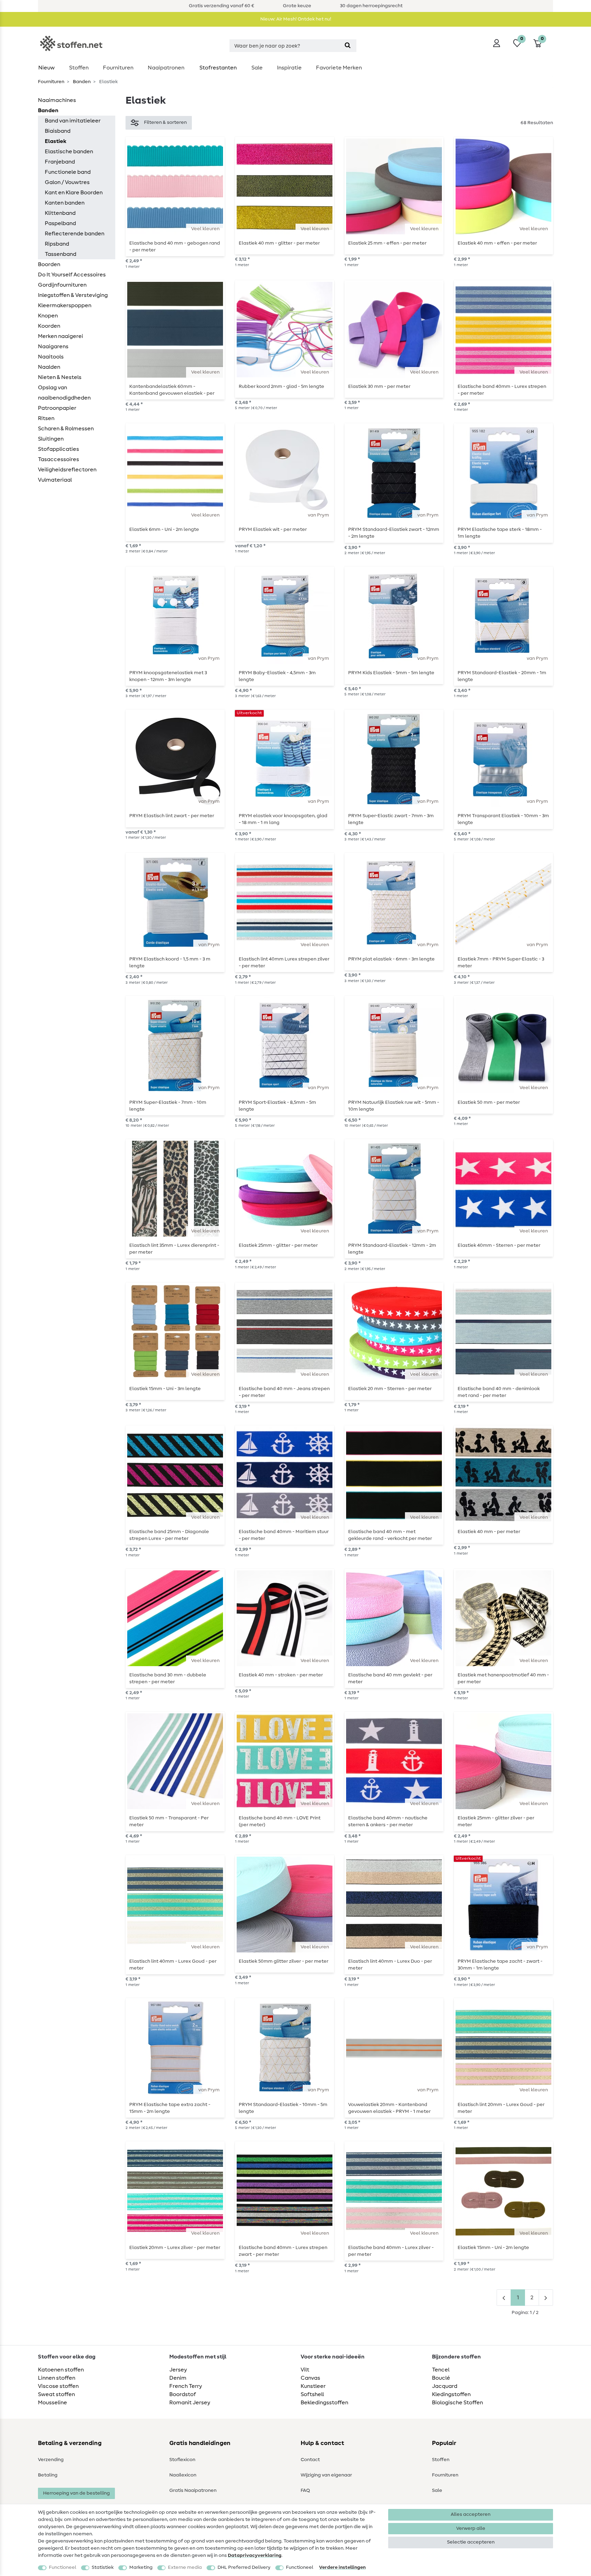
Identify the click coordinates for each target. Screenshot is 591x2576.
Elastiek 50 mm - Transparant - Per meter (169, 1821)
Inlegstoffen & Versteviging (73, 295)
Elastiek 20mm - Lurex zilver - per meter (175, 2248)
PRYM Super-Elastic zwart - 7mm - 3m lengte (391, 819)
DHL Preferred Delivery (244, 2567)
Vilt (305, 2370)
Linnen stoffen (57, 2378)
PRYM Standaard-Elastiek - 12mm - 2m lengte (392, 1249)
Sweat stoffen (56, 2394)
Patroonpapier (57, 408)
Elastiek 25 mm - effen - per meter (387, 243)
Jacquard (445, 2386)
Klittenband (60, 213)
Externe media (185, 2567)
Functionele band (68, 172)
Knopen (48, 316)
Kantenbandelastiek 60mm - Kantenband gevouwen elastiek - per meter (172, 390)
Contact (310, 2460)
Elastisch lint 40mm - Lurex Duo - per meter (390, 1965)
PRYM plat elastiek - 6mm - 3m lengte (391, 959)
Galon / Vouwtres (67, 182)
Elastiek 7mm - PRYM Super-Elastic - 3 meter (501, 963)
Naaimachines (57, 100)
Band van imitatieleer (73, 121)
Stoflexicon (182, 2460)
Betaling (48, 2475)
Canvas (310, 2378)
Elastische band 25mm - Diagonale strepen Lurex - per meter (169, 1535)
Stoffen (79, 68)
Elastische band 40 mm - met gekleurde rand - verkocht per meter (390, 1535)
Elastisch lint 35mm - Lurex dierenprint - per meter (174, 1249)
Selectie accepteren (471, 2542)
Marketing (141, 2567)
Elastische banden (69, 152)
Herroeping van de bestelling (76, 2493)
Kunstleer (313, 2386)
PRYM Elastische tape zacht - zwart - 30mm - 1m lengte (500, 1965)
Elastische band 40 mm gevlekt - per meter (390, 1678)
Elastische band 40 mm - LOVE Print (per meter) (280, 1821)
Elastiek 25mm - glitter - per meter (278, 1245)
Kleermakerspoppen (65, 305)
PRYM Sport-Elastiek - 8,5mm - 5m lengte (277, 1106)
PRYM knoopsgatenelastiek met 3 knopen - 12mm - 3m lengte (168, 676)
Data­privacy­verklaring (255, 2555)
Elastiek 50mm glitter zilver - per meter (284, 1961)
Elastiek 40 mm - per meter (489, 1532)
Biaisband (58, 131)
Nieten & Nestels (60, 377)
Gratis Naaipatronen (193, 2490)
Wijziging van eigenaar (326, 2475)
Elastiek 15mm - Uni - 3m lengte (165, 1389)
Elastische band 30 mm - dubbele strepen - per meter (168, 1678)
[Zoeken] (348, 46)
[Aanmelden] (497, 43)
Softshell (312, 2394)
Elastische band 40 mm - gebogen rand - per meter (175, 247)
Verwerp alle (471, 2528)
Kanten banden (65, 203)
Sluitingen (51, 439)
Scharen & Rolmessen (66, 429)
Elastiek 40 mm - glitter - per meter (279, 243)
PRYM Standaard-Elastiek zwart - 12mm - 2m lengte (394, 533)
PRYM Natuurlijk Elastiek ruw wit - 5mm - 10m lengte (394, 1106)
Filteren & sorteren (165, 122)
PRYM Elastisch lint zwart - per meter (172, 816)
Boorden (49, 264)
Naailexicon (183, 2475)
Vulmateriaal (55, 480)
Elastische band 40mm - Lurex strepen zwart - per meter (283, 2251)
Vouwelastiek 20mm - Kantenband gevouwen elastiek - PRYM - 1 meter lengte (389, 2108)
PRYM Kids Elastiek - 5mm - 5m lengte (391, 673)
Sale (257, 68)
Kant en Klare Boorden (74, 193)
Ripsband (57, 244)
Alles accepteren (471, 2514)
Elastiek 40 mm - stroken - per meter (281, 1675)
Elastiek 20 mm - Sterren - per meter (390, 1389)
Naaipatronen (166, 68)
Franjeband (60, 162)
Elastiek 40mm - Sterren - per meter (499, 1245)
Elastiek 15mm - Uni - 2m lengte (493, 2248)
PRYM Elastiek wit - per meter (273, 529)
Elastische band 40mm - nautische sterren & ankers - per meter (388, 1821)
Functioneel (63, 2567)
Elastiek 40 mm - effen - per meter (497, 243)
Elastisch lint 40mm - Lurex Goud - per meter (173, 1965)
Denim (178, 2378)
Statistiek (103, 2567)
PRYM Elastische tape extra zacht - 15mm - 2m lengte (170, 2108)
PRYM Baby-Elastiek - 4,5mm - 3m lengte (277, 676)
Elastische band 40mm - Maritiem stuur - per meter (284, 1535)
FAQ (305, 2490)
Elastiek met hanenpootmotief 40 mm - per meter (503, 1678)
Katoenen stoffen (61, 2370)
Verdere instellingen (342, 2567)
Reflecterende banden (75, 234)
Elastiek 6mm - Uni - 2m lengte (164, 529)
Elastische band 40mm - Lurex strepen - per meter (502, 390)
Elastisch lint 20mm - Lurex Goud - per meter (501, 2108)
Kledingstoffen (451, 2394)
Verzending (51, 2460)
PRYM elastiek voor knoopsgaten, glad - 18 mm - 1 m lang (283, 819)
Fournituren (118, 68)
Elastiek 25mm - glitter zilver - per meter (496, 1821)
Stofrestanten (218, 68)
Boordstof (183, 2394)
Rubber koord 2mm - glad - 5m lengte (281, 387)
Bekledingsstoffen (324, 2403)
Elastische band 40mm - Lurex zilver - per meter (391, 2251)
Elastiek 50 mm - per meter (489, 1102)
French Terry (186, 2386)
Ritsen (46, 418)
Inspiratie (289, 68)
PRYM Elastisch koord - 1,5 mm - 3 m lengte (170, 963)
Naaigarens (53, 346)
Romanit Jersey (190, 2403)
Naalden (49, 367)
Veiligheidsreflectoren (67, 470)
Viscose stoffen (58, 2386)
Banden (81, 82)
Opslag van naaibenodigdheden (64, 393)
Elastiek (56, 141)
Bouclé (441, 2378)
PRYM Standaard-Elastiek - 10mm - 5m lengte (283, 2108)
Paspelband (60, 223)
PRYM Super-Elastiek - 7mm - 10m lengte (168, 1106)
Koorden (49, 326)
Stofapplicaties (58, 449)
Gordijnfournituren (62, 285)
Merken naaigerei (61, 336)
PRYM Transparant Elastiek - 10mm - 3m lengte (503, 819)
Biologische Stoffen (457, 2403)
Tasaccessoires (58, 459)
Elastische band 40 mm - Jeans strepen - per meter (284, 1392)
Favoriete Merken (339, 68)
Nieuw (47, 68)
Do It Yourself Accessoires (72, 275)
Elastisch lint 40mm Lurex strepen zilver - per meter (284, 963)
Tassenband (61, 254)
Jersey (178, 2370)
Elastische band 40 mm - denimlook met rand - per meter (499, 1392)
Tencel (441, 2370)
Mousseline (52, 2403)
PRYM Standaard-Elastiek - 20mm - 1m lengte (502, 676)
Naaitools (51, 357)
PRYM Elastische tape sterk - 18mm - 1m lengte (500, 533)
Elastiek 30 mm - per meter (379, 387)
